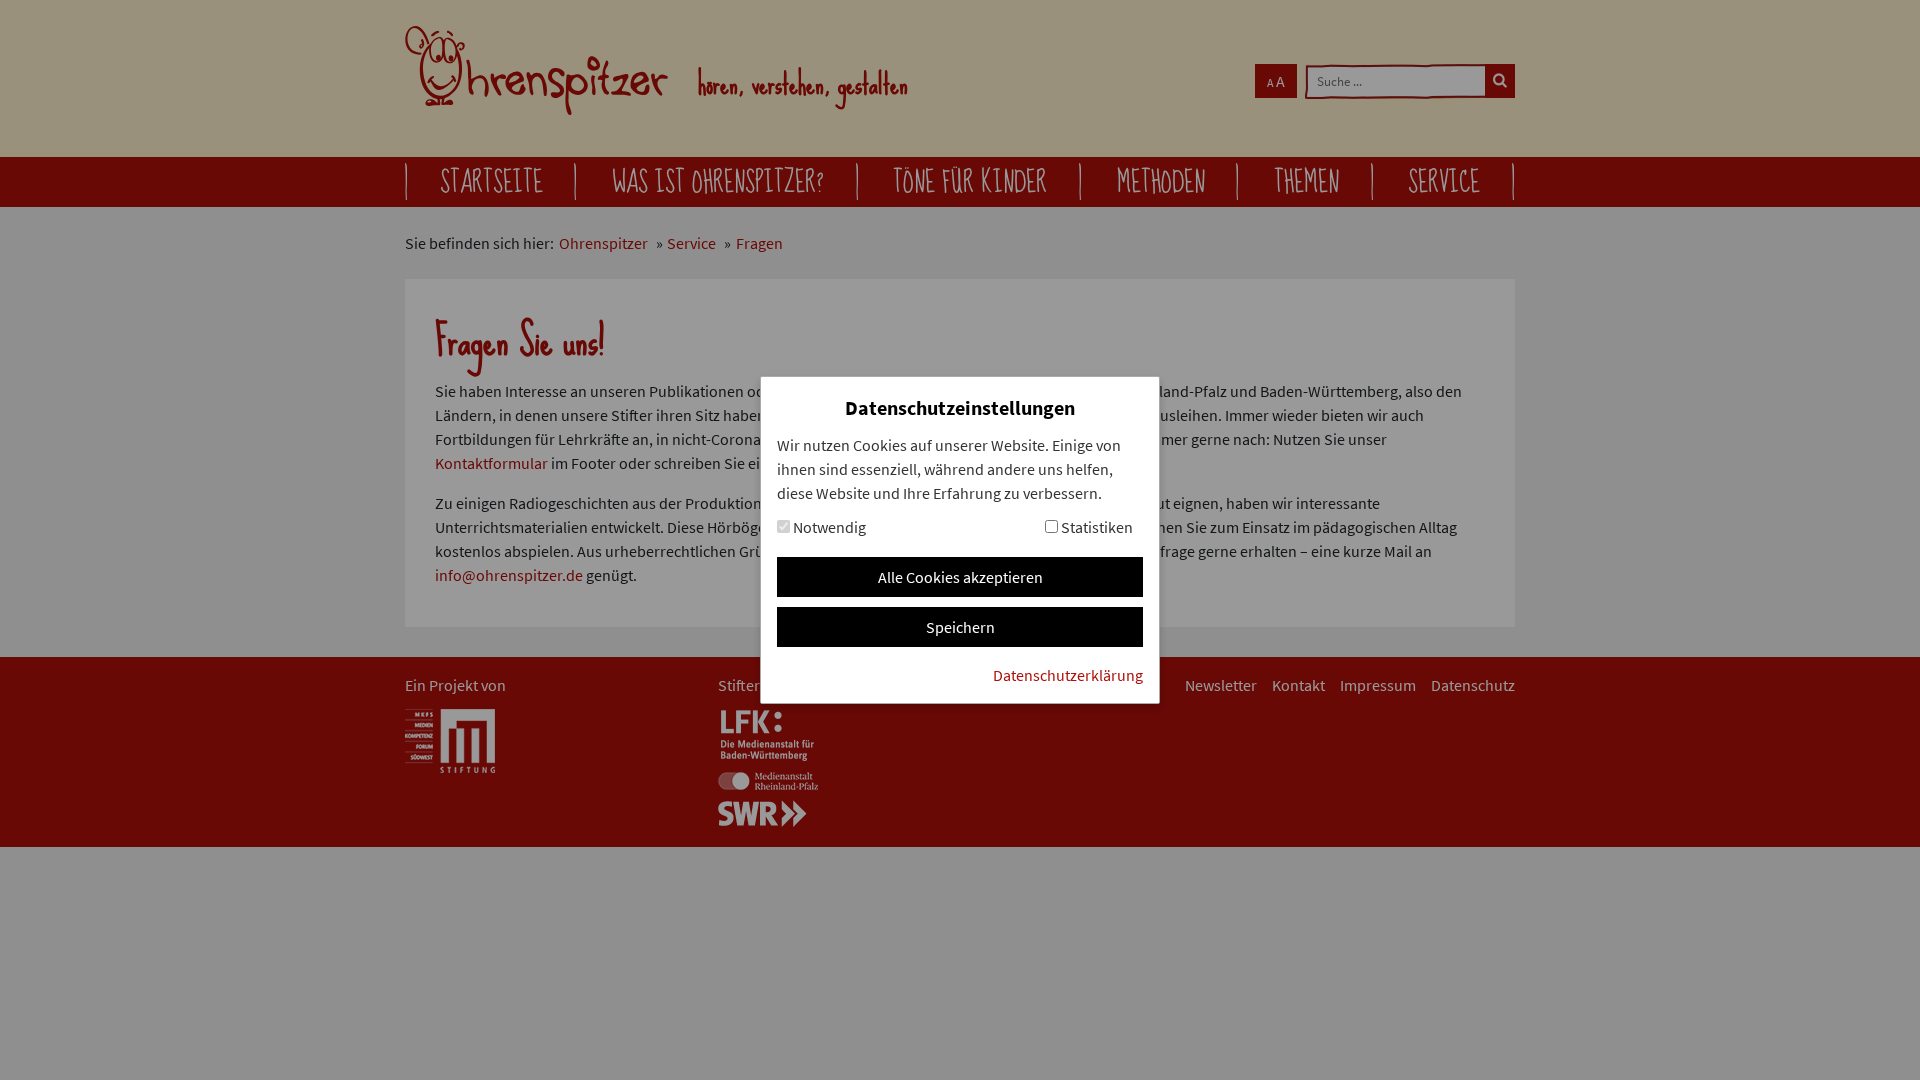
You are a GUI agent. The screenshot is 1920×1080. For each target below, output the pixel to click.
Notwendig (828, 527)
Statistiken (1095, 527)
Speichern (960, 627)
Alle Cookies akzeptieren (960, 577)
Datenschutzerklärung (1068, 675)
